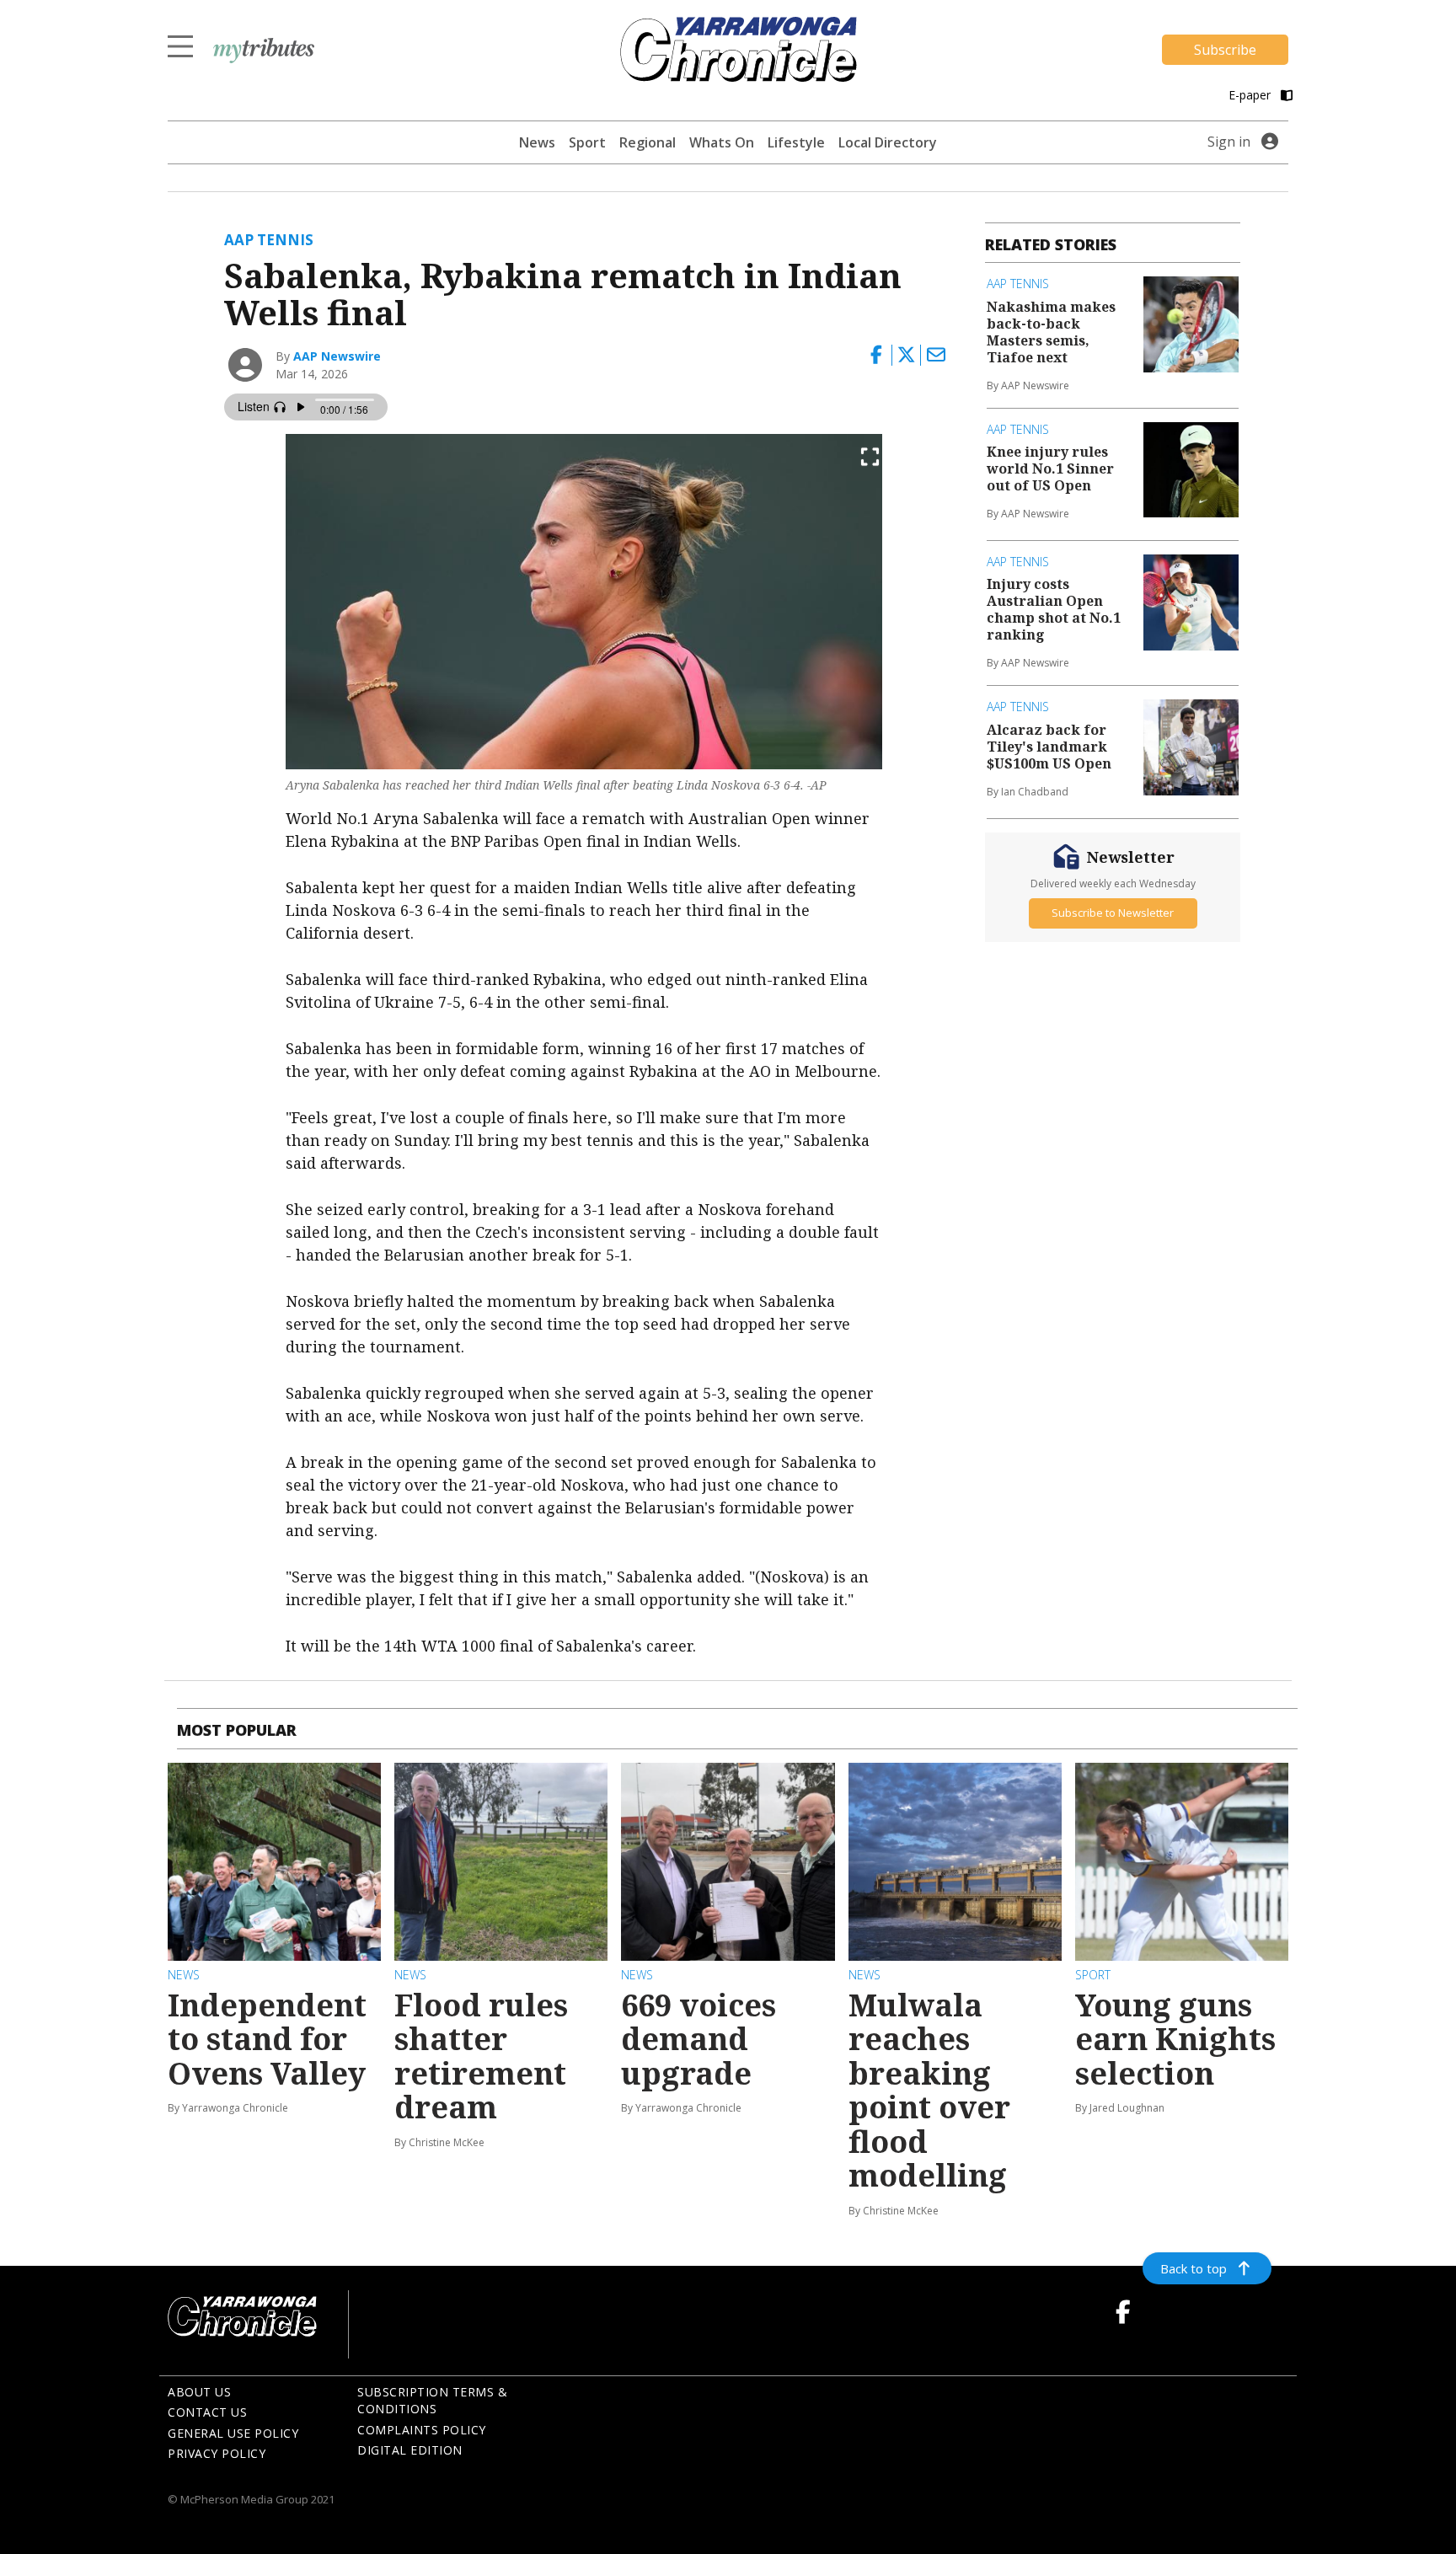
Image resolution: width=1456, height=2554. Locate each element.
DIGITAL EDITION (410, 2450)
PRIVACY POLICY (217, 2453)
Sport (587, 142)
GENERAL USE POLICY (233, 2433)
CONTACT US (207, 2412)
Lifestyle (796, 142)
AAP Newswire (337, 356)
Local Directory (888, 142)
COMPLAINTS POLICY (422, 2430)
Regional (648, 142)
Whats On (722, 142)
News (537, 142)
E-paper (1251, 95)
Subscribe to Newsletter (1113, 913)
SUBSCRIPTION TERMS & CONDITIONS (432, 2401)
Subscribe (1225, 50)
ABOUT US (199, 2392)
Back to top (1194, 2268)
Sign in (1229, 142)
